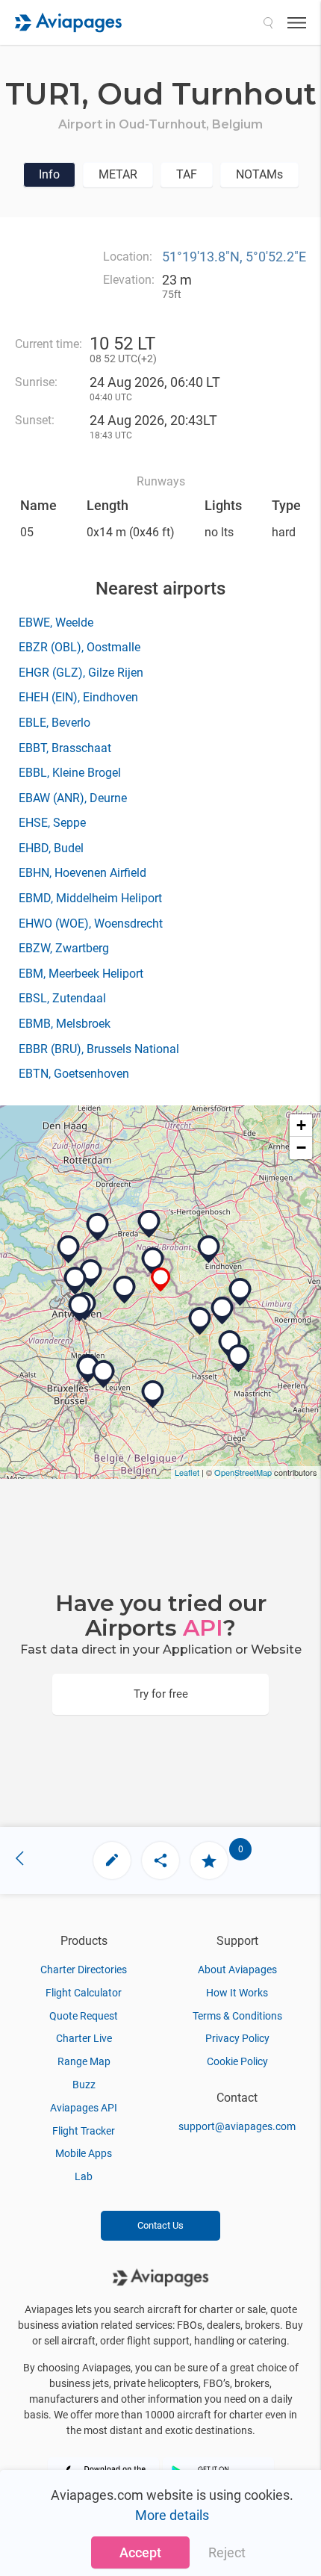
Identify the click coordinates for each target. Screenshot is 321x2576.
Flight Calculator (84, 1993)
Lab (84, 2176)
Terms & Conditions (237, 2016)
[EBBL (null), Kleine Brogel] (222, 1311)
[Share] (160, 1860)
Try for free (161, 1694)
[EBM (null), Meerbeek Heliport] (104, 1374)
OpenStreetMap (243, 1472)
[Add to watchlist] (209, 1860)
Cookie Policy (237, 2061)
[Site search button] (268, 22)
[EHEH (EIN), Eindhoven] (209, 1250)
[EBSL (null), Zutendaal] (239, 1359)
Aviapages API (84, 2108)
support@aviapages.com (237, 2126)
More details (172, 2515)
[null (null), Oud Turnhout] (161, 1280)
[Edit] (112, 1860)
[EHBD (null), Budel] (240, 1292)
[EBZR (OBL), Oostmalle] (125, 1290)
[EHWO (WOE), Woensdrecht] (69, 1250)
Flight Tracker (84, 2131)
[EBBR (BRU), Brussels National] (88, 1369)
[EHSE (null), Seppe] (98, 1227)
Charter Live (84, 2038)
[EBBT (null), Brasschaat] (91, 1273)
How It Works (237, 1993)
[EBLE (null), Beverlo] (200, 1321)
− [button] (301, 1148)
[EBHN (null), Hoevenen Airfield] (75, 1281)
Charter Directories (84, 1970)
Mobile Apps (84, 2153)
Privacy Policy (237, 2038)
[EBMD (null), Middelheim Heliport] (80, 1308)
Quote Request (84, 2016)
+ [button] (301, 1125)
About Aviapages (237, 1970)
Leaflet (187, 1472)
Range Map (84, 2061)
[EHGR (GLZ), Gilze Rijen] (149, 1224)
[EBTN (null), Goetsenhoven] (153, 1394)
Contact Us (160, 2225)
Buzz (84, 2085)
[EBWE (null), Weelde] (153, 1261)
